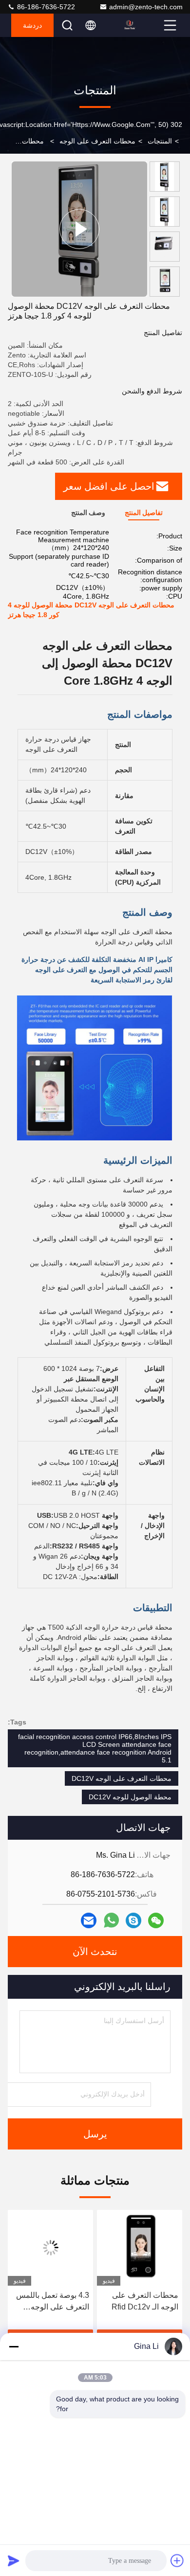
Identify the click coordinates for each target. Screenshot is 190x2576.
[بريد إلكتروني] (89, 1920)
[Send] (14, 2560)
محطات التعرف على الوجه (97, 141)
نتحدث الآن (95, 1952)
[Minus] (14, 2346)
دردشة (32, 25)
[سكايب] (133, 1920)
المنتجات (160, 141)
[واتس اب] (111, 1920)
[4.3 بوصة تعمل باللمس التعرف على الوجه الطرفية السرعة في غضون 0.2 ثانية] (70, 2248)
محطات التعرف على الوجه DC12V (122, 1778)
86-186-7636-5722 (45, 7)
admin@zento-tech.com (146, 7)
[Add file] (177, 2560)
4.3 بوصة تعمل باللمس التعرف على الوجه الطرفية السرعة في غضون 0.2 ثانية (72, 2302)
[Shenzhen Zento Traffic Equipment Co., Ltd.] (142, 25)
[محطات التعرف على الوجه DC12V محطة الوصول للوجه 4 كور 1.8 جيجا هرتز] (79, 229)
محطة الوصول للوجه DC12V (130, 1797)
